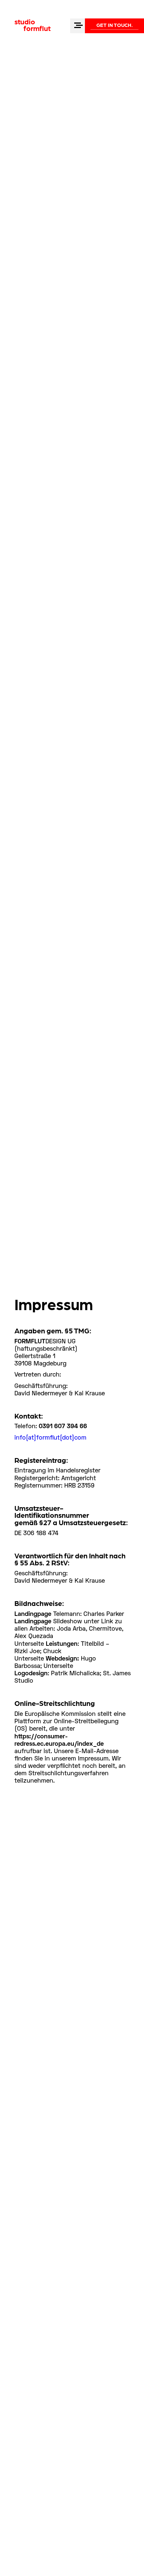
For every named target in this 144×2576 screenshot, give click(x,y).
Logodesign (31, 1674)
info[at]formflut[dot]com (50, 1438)
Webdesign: (62, 1659)
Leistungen (62, 1644)
